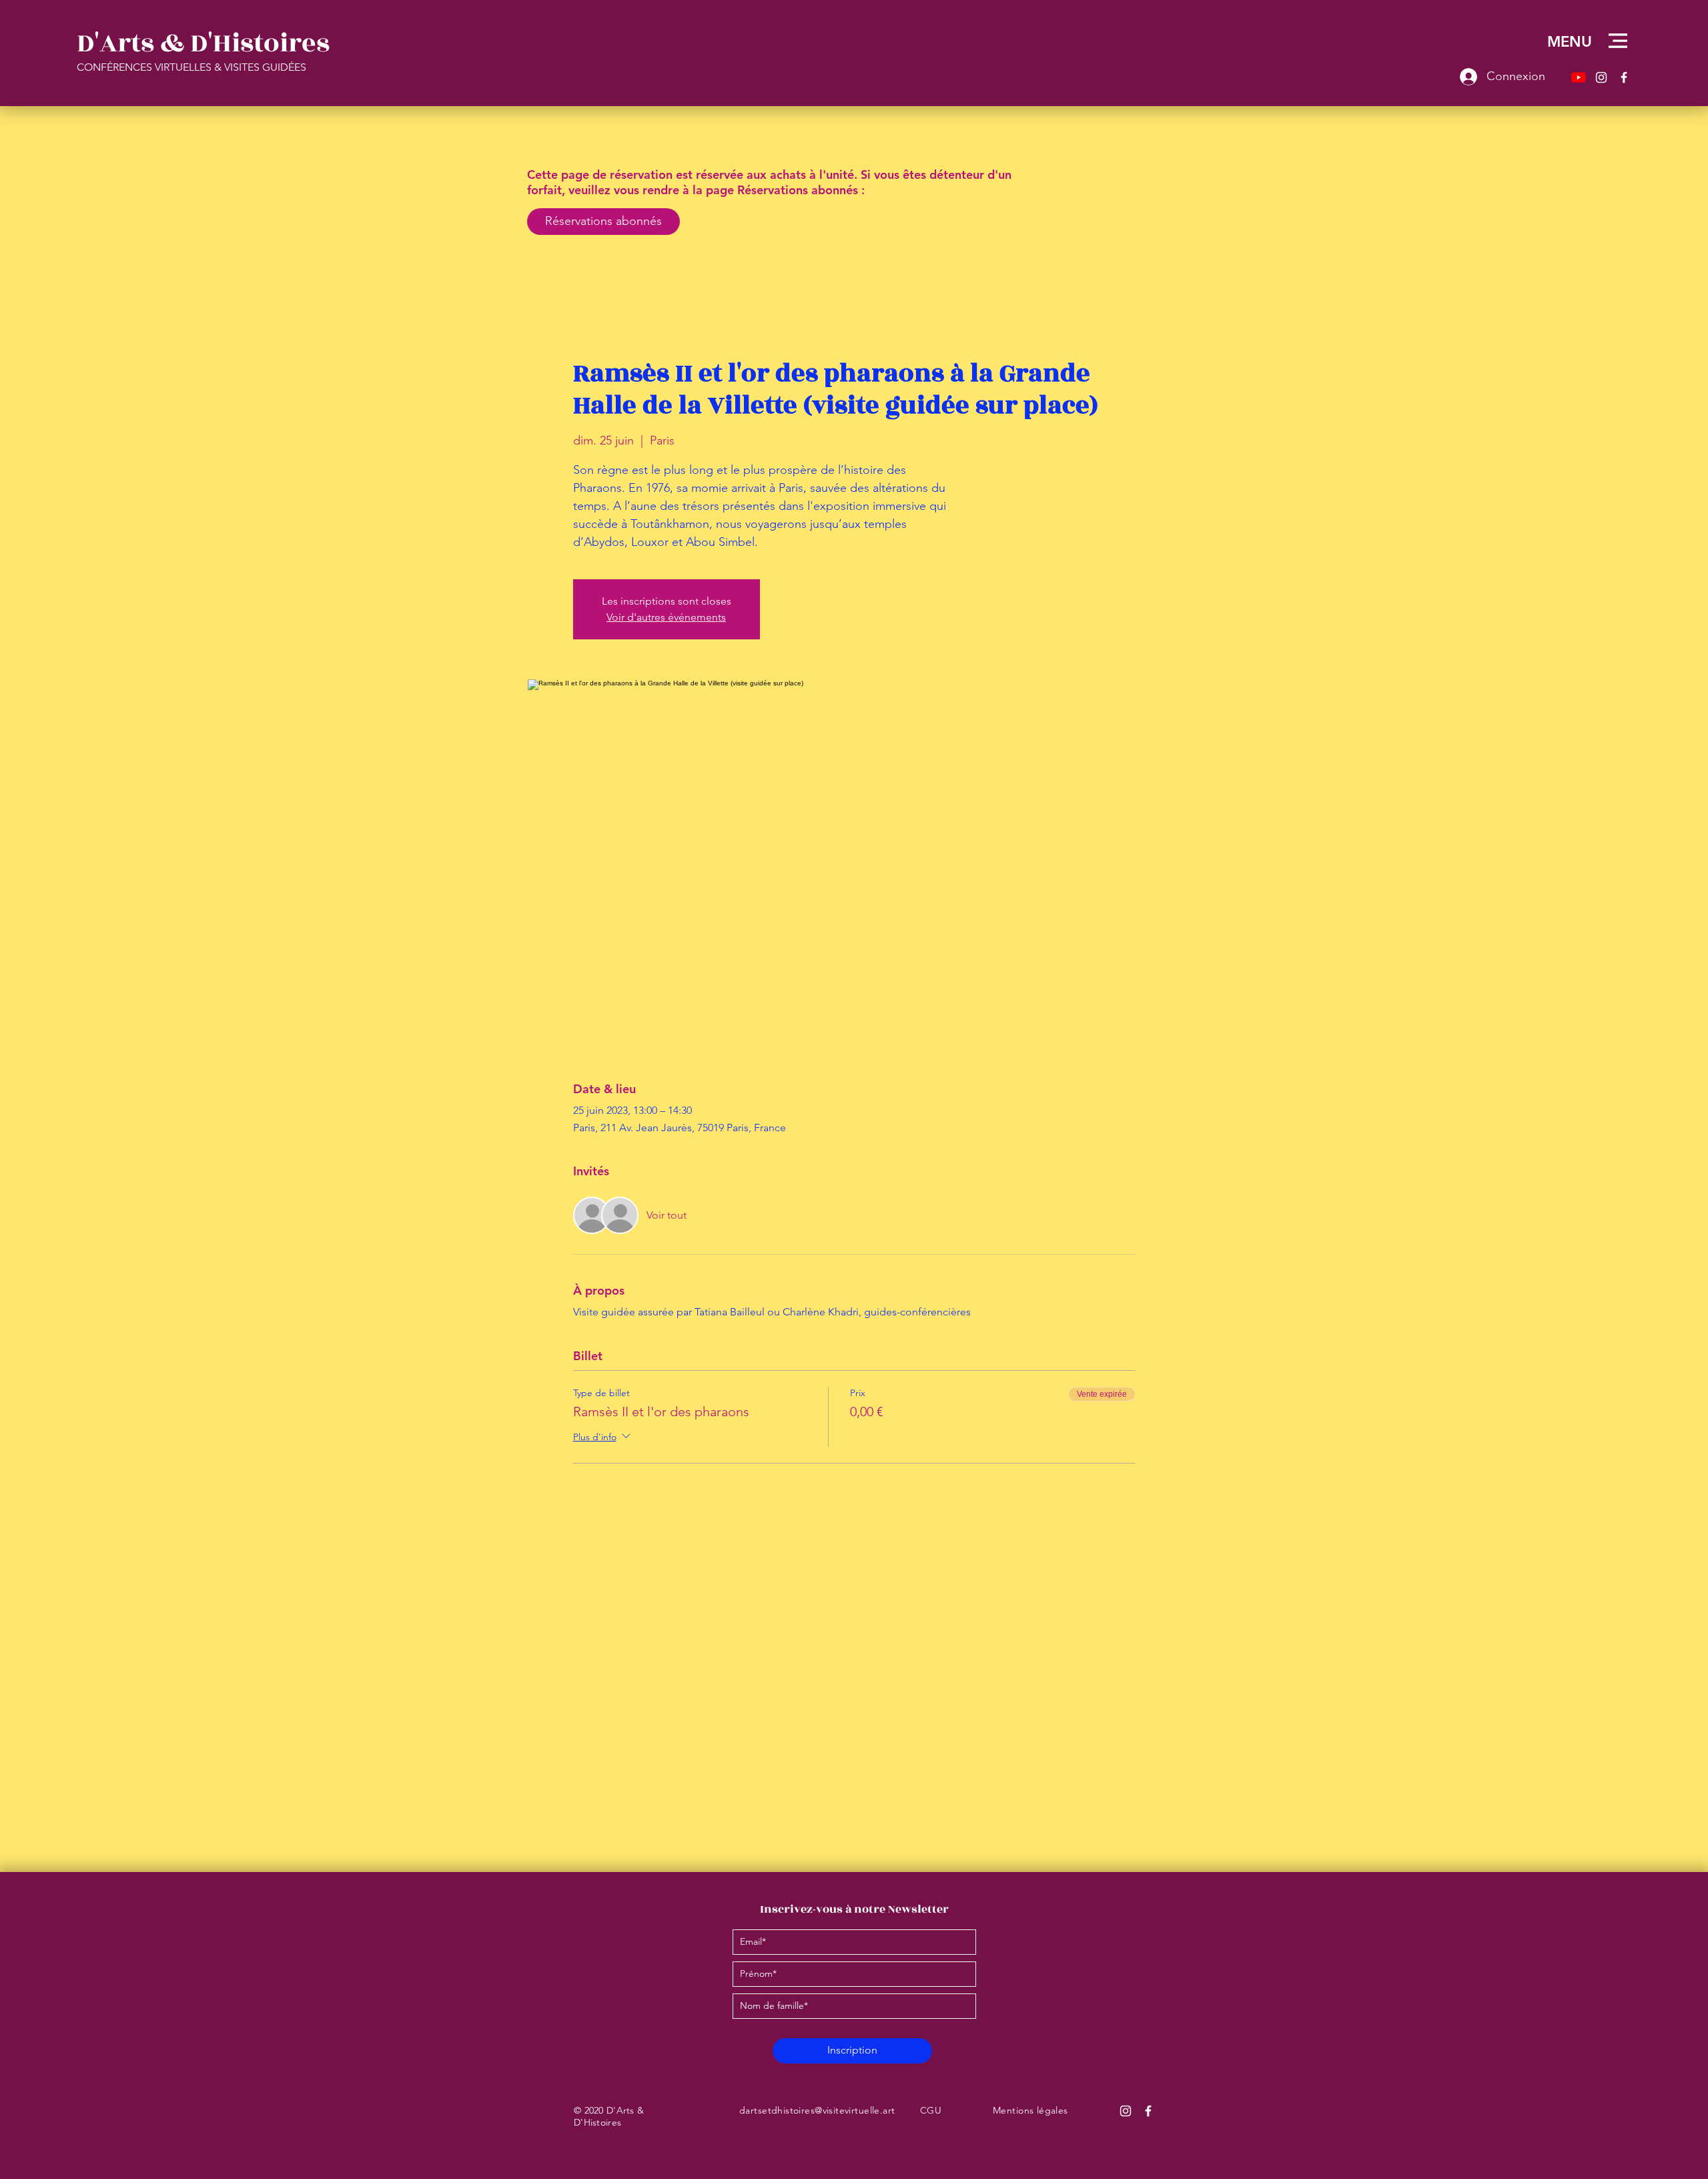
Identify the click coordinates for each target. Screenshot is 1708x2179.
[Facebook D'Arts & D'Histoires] (1148, 2111)
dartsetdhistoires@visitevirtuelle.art (817, 2110)
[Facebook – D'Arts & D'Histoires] (1624, 77)
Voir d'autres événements (666, 617)
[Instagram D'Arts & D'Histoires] (1126, 2111)
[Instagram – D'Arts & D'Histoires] (1601, 77)
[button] (1618, 41)
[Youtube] (1579, 77)
